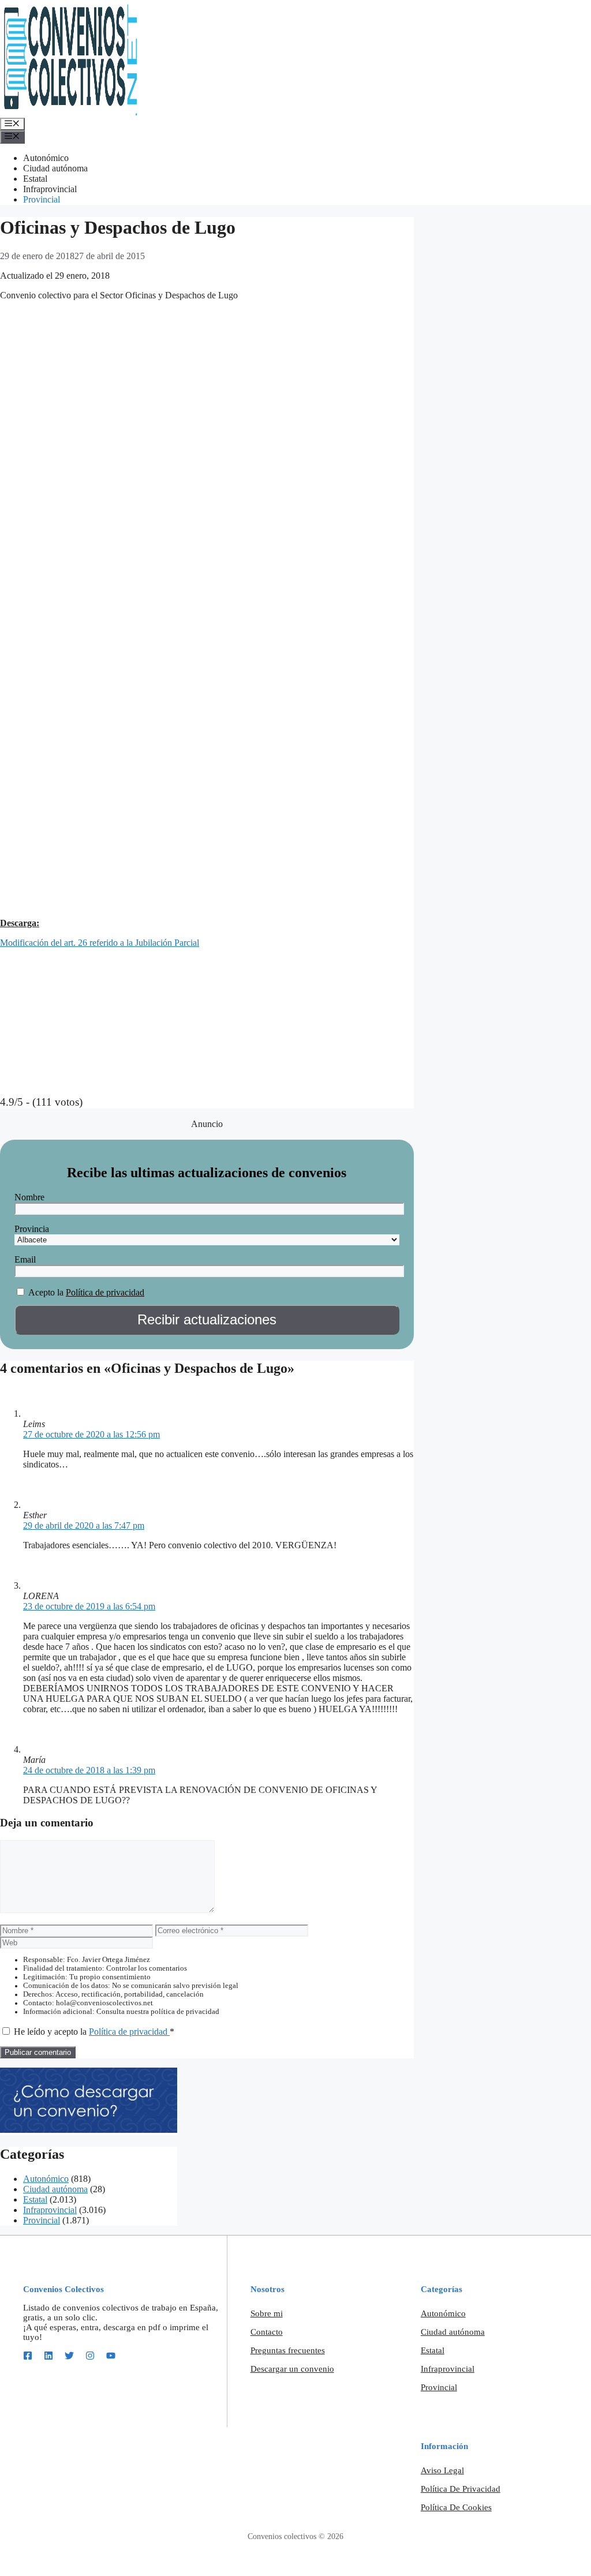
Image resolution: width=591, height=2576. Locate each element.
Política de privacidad (105, 1292)
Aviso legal (442, 2470)
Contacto (267, 2332)
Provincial (42, 199)
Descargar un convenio (292, 2369)
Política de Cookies (456, 2507)
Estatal (35, 179)
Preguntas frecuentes (288, 2350)
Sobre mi (267, 2313)
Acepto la (46, 1292)
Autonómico (46, 158)
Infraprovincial (50, 189)
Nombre (29, 1197)
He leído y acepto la (94, 2032)
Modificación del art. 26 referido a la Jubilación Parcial (100, 943)
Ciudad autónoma (55, 168)
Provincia (32, 1229)
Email (25, 1259)
